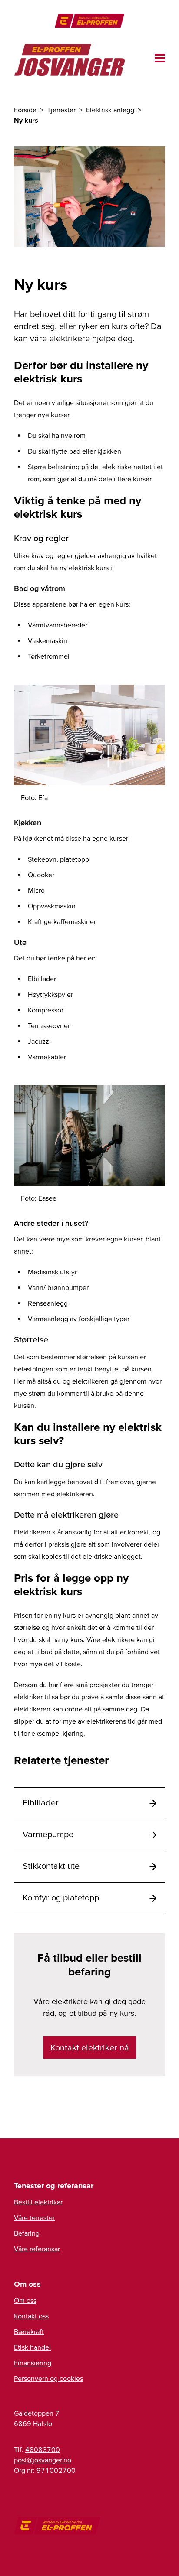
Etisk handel (32, 2347)
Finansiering (33, 2363)
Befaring (27, 2233)
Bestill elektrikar (38, 2202)
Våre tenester (34, 2217)
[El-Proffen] (89, 21)
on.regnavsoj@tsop (43, 2460)
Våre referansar (37, 2249)
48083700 (43, 2449)
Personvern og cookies (48, 2378)
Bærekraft (29, 2331)
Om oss (25, 2300)
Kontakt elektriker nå (90, 2047)
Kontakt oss (31, 2316)
